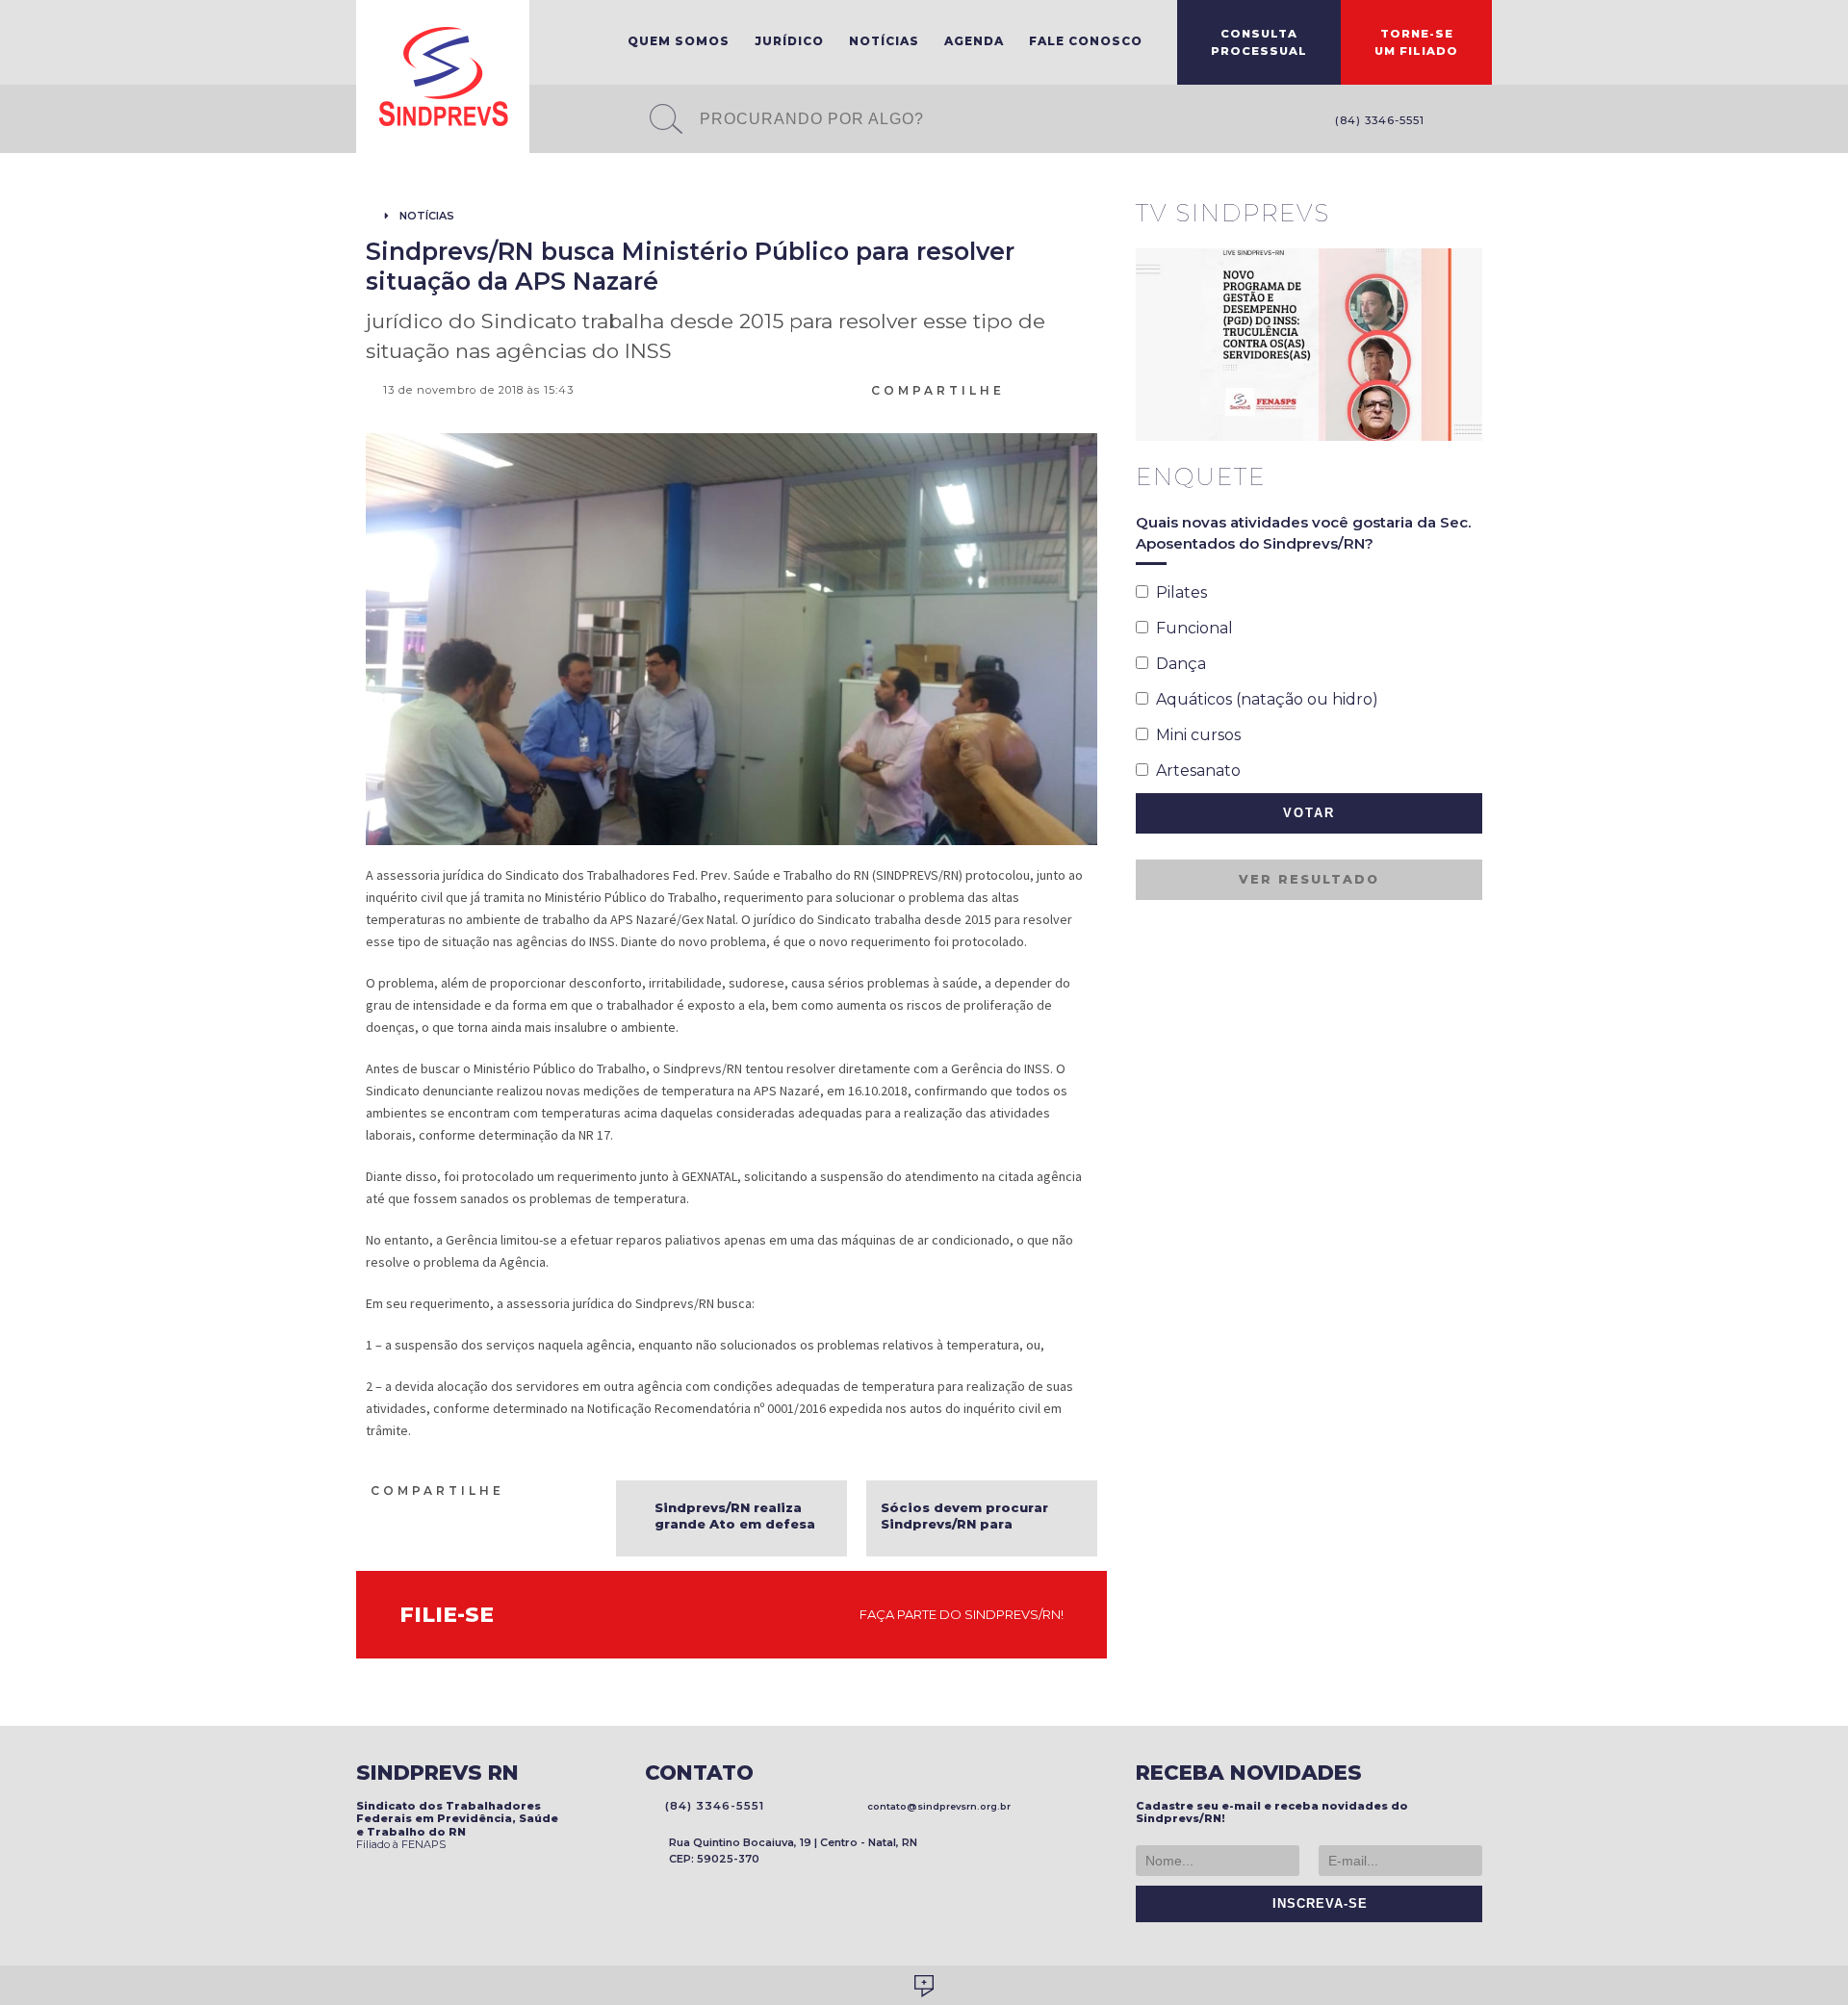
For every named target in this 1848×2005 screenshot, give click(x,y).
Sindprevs (443, 77)
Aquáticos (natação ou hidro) (1263, 699)
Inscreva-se (1315, 1904)
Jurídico (789, 41)
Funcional (1191, 628)
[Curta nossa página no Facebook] (1453, 122)
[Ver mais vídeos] (1472, 215)
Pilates (1178, 592)
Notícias (884, 41)
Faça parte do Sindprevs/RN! (957, 1614)
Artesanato (1194, 771)
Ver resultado (1309, 879)
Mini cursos (1194, 735)
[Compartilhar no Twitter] (1065, 389)
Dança (1177, 664)
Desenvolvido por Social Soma (924, 1986)
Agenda (974, 41)
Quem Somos (679, 41)
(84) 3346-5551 (1376, 120)
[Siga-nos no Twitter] (1482, 122)
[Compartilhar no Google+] (1089, 389)
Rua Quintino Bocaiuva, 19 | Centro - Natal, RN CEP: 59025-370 (793, 1851)
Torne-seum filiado (1416, 42)
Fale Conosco (1086, 41)
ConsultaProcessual (1259, 42)
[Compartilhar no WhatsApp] (1019, 389)
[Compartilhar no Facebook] (1042, 389)
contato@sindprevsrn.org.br (936, 1806)
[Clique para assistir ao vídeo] (1309, 345)
